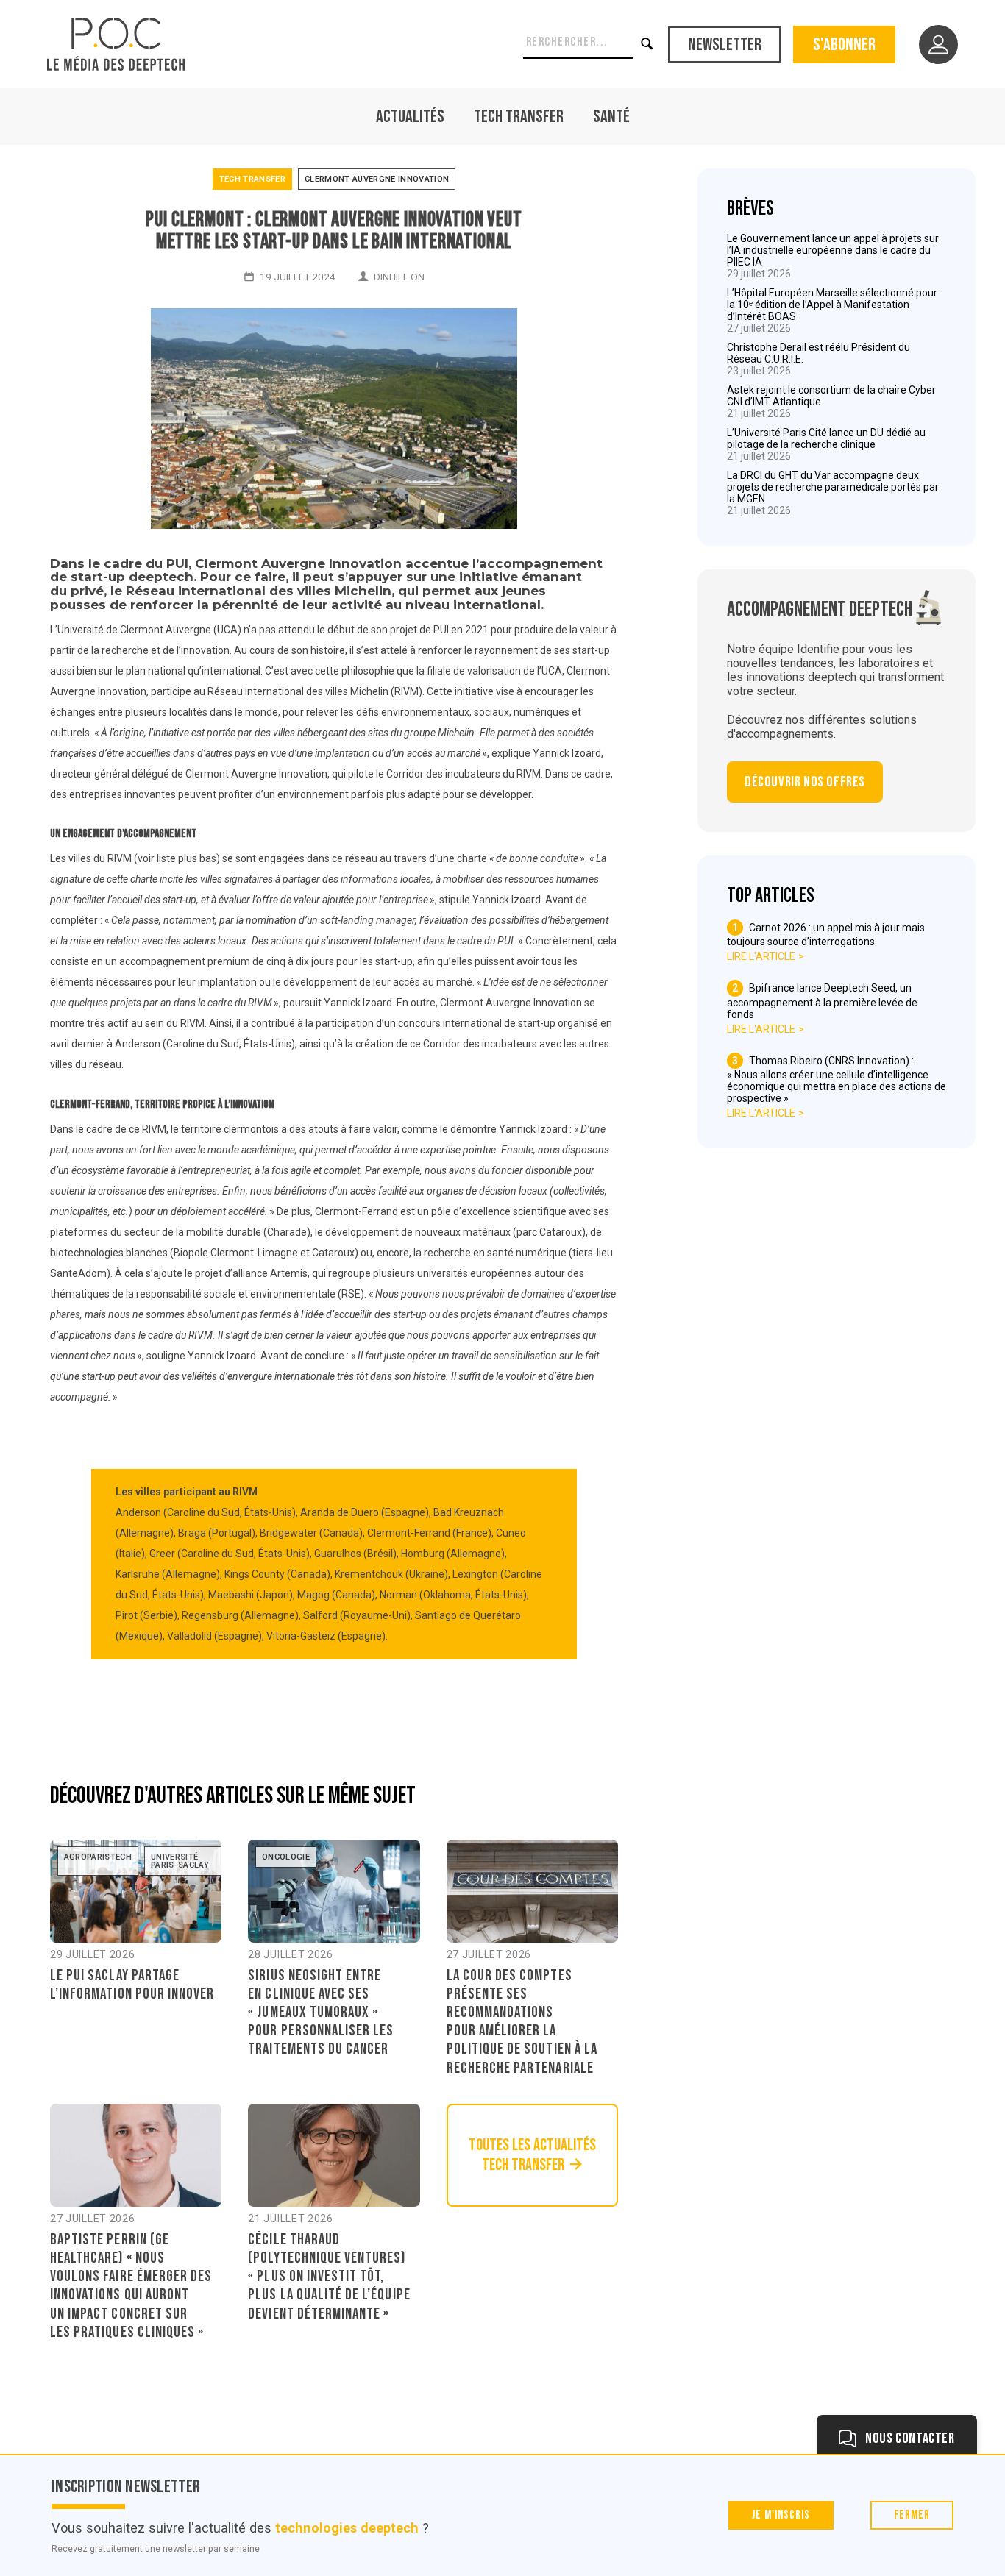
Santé (611, 117)
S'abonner (844, 45)
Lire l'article (761, 956)
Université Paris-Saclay (180, 1861)
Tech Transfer (519, 117)
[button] (648, 44)
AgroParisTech (98, 1857)
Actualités (410, 117)
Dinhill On (399, 277)
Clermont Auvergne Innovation (377, 179)
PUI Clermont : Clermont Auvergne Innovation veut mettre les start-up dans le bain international (334, 231)
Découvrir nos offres (805, 782)
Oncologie (286, 1857)
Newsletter (725, 45)
